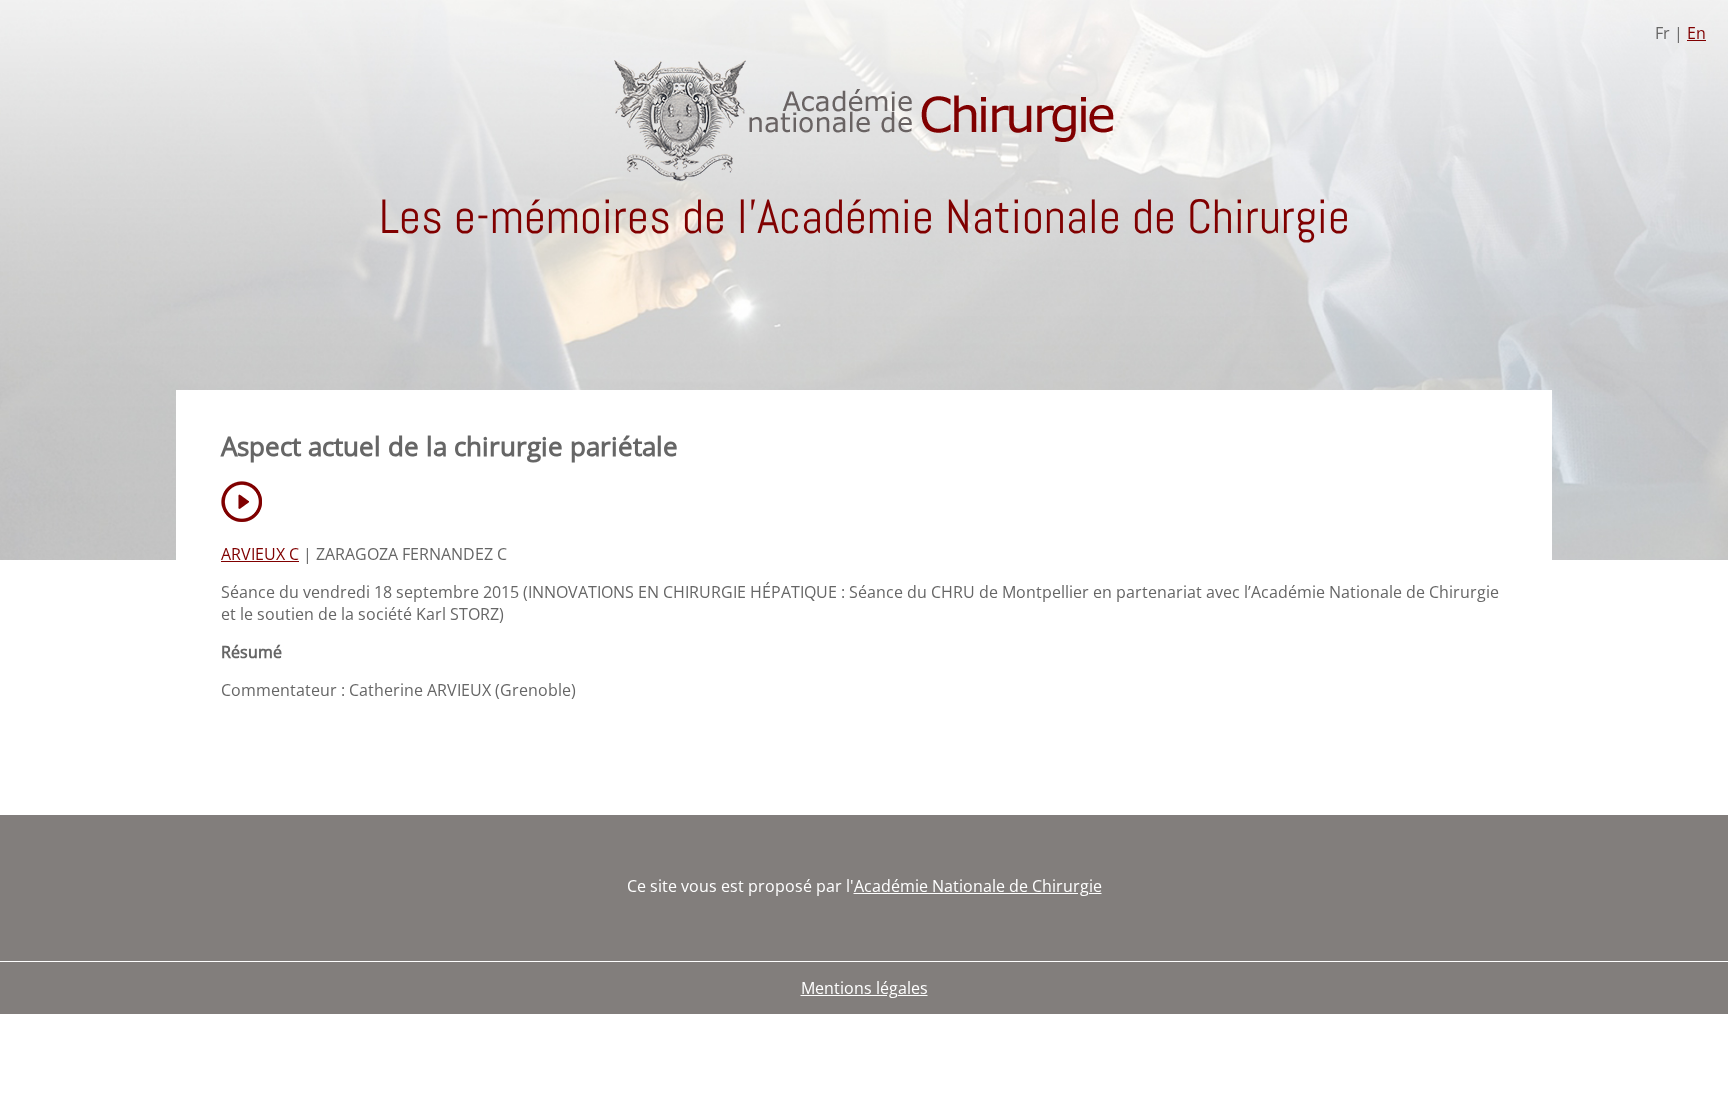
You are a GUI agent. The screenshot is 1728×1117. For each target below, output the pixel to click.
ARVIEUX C (260, 554)
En (1696, 33)
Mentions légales (864, 988)
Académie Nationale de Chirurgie (978, 886)
